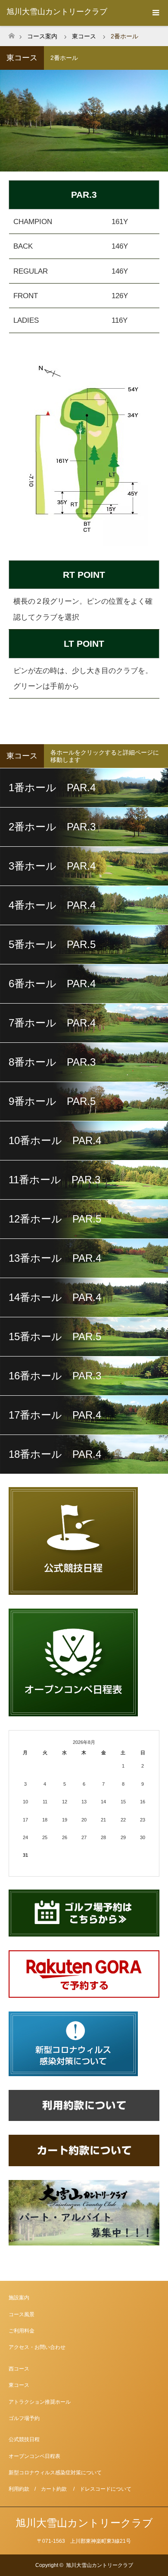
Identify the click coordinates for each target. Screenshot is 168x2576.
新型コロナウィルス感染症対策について (55, 2473)
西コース (19, 2369)
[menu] (155, 13)
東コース (19, 2385)
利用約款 (19, 2489)
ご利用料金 (22, 2331)
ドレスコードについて (106, 2489)
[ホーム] (11, 33)
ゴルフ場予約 (24, 2418)
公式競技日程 (24, 2439)
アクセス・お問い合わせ (37, 2347)
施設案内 (19, 2298)
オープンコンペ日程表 (34, 2456)
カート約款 (54, 2489)
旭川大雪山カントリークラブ (57, 12)
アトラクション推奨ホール (40, 2402)
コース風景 (22, 2314)
